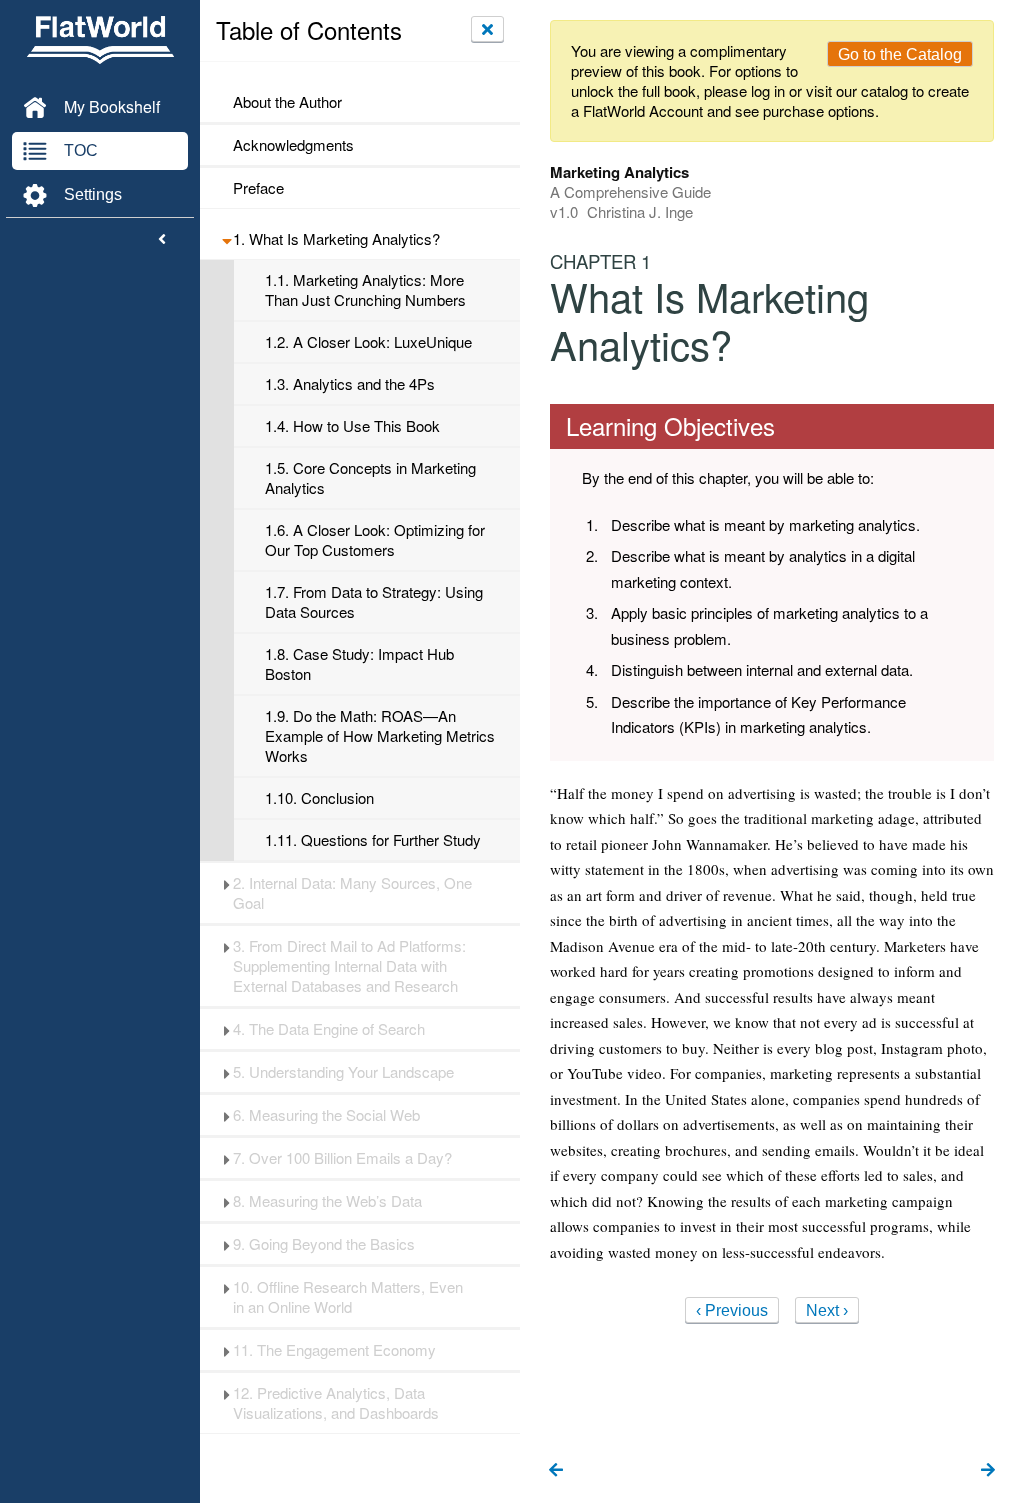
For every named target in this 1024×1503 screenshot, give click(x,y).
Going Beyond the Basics (324, 1244)
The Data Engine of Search (329, 1029)
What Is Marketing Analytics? (336, 239)
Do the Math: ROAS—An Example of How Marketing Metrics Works (380, 736)
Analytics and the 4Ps (350, 384)
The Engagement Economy (334, 1350)
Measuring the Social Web (326, 1115)
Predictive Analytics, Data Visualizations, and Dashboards (336, 1403)
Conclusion (319, 798)
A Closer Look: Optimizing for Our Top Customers (375, 540)
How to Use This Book (352, 426)
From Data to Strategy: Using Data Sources (374, 602)
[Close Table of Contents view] (487, 29)
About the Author (287, 102)
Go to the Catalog (900, 54)
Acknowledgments (293, 145)
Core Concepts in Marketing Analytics (370, 478)
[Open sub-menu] (226, 239)
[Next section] (988, 1471)
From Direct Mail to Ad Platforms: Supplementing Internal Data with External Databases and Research (349, 966)
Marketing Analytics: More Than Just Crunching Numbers (365, 290)
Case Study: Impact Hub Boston (359, 664)
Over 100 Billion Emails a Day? (342, 1158)
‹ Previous (732, 1310)
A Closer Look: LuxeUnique (368, 342)
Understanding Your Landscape (343, 1072)
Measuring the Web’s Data (327, 1201)
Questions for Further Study (373, 840)
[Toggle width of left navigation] (162, 240)
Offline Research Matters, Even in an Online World (348, 1297)
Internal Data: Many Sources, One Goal (352, 893)
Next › (827, 1310)
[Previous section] (556, 1471)
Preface (258, 188)
